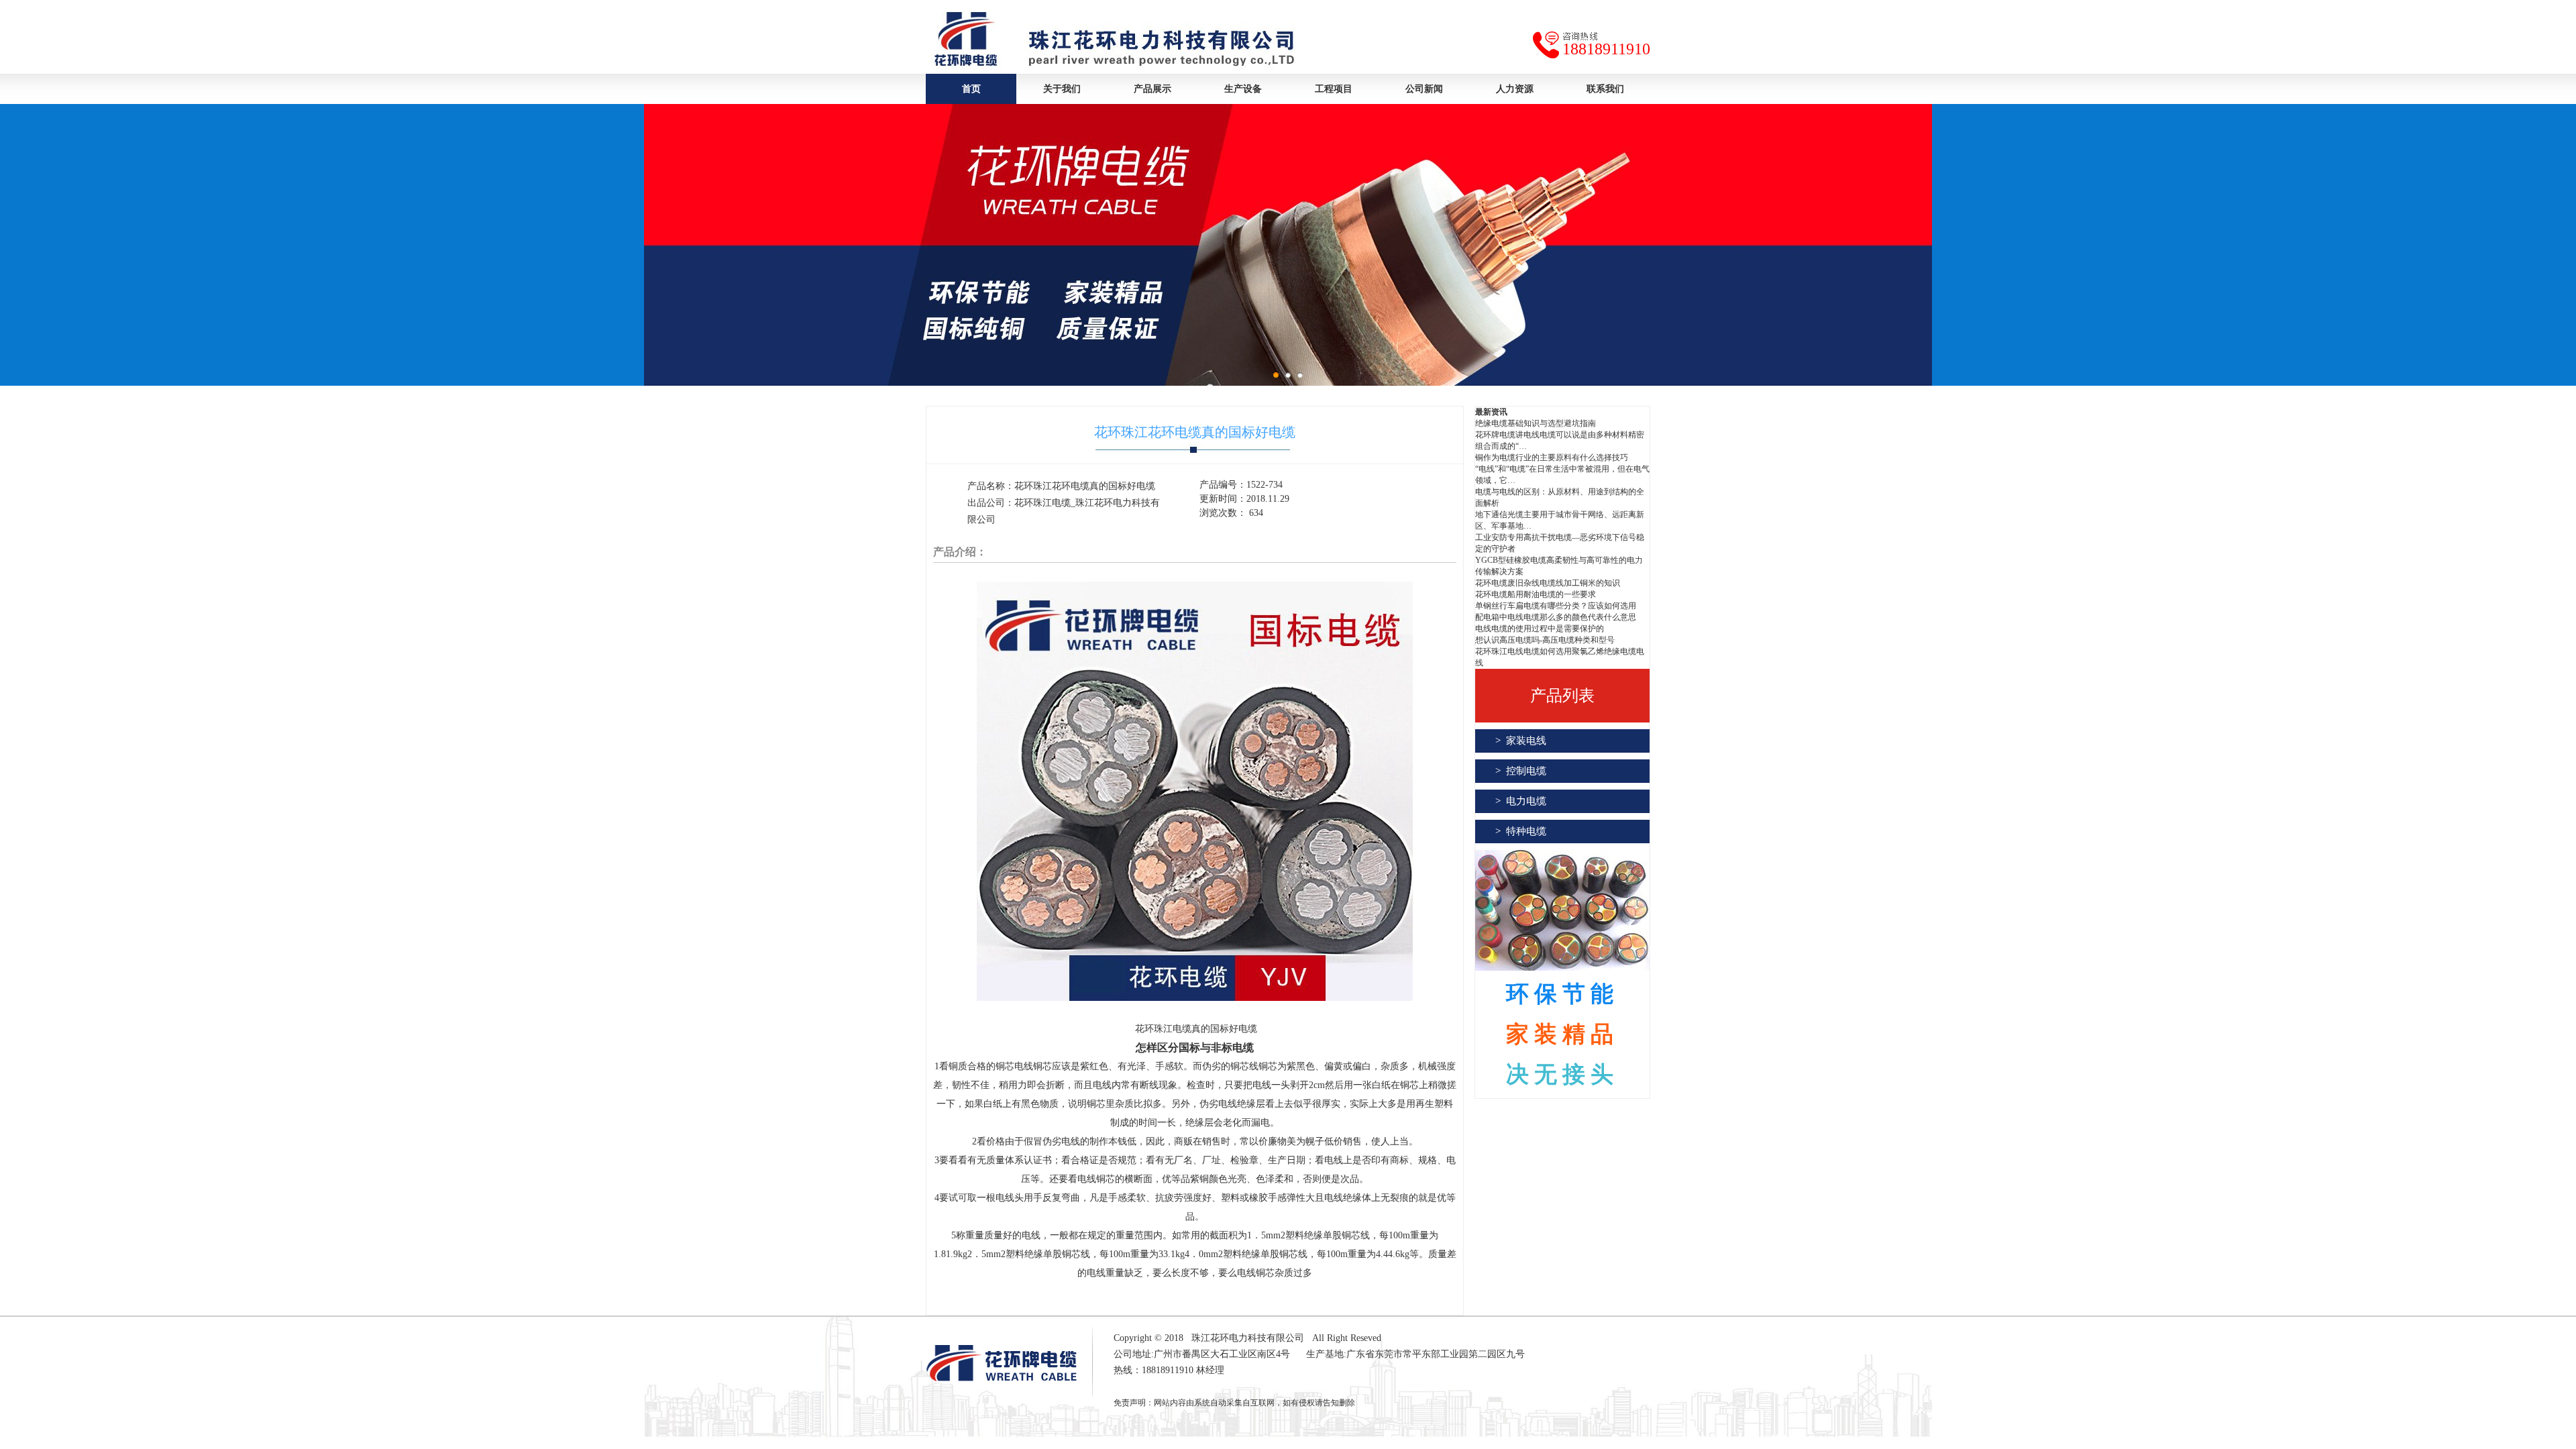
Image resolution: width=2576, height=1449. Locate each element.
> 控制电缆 (1521, 771)
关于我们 (1062, 89)
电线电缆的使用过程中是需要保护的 (1540, 629)
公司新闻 (1424, 89)
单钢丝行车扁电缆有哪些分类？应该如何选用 (1556, 606)
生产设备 (1243, 89)
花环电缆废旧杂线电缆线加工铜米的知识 (1548, 583)
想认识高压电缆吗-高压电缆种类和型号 (1545, 640)
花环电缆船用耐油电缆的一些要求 (1536, 594)
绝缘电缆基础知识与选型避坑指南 (1536, 423)
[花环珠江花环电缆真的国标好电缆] (1195, 998)
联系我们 (1605, 89)
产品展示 (1152, 89)
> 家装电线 (1521, 741)
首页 (971, 89)
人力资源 (1515, 89)
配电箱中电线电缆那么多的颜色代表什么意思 (1556, 617)
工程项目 (1334, 89)
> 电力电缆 (1521, 801)
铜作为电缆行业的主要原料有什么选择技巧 (1552, 458)
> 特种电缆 (1521, 831)
